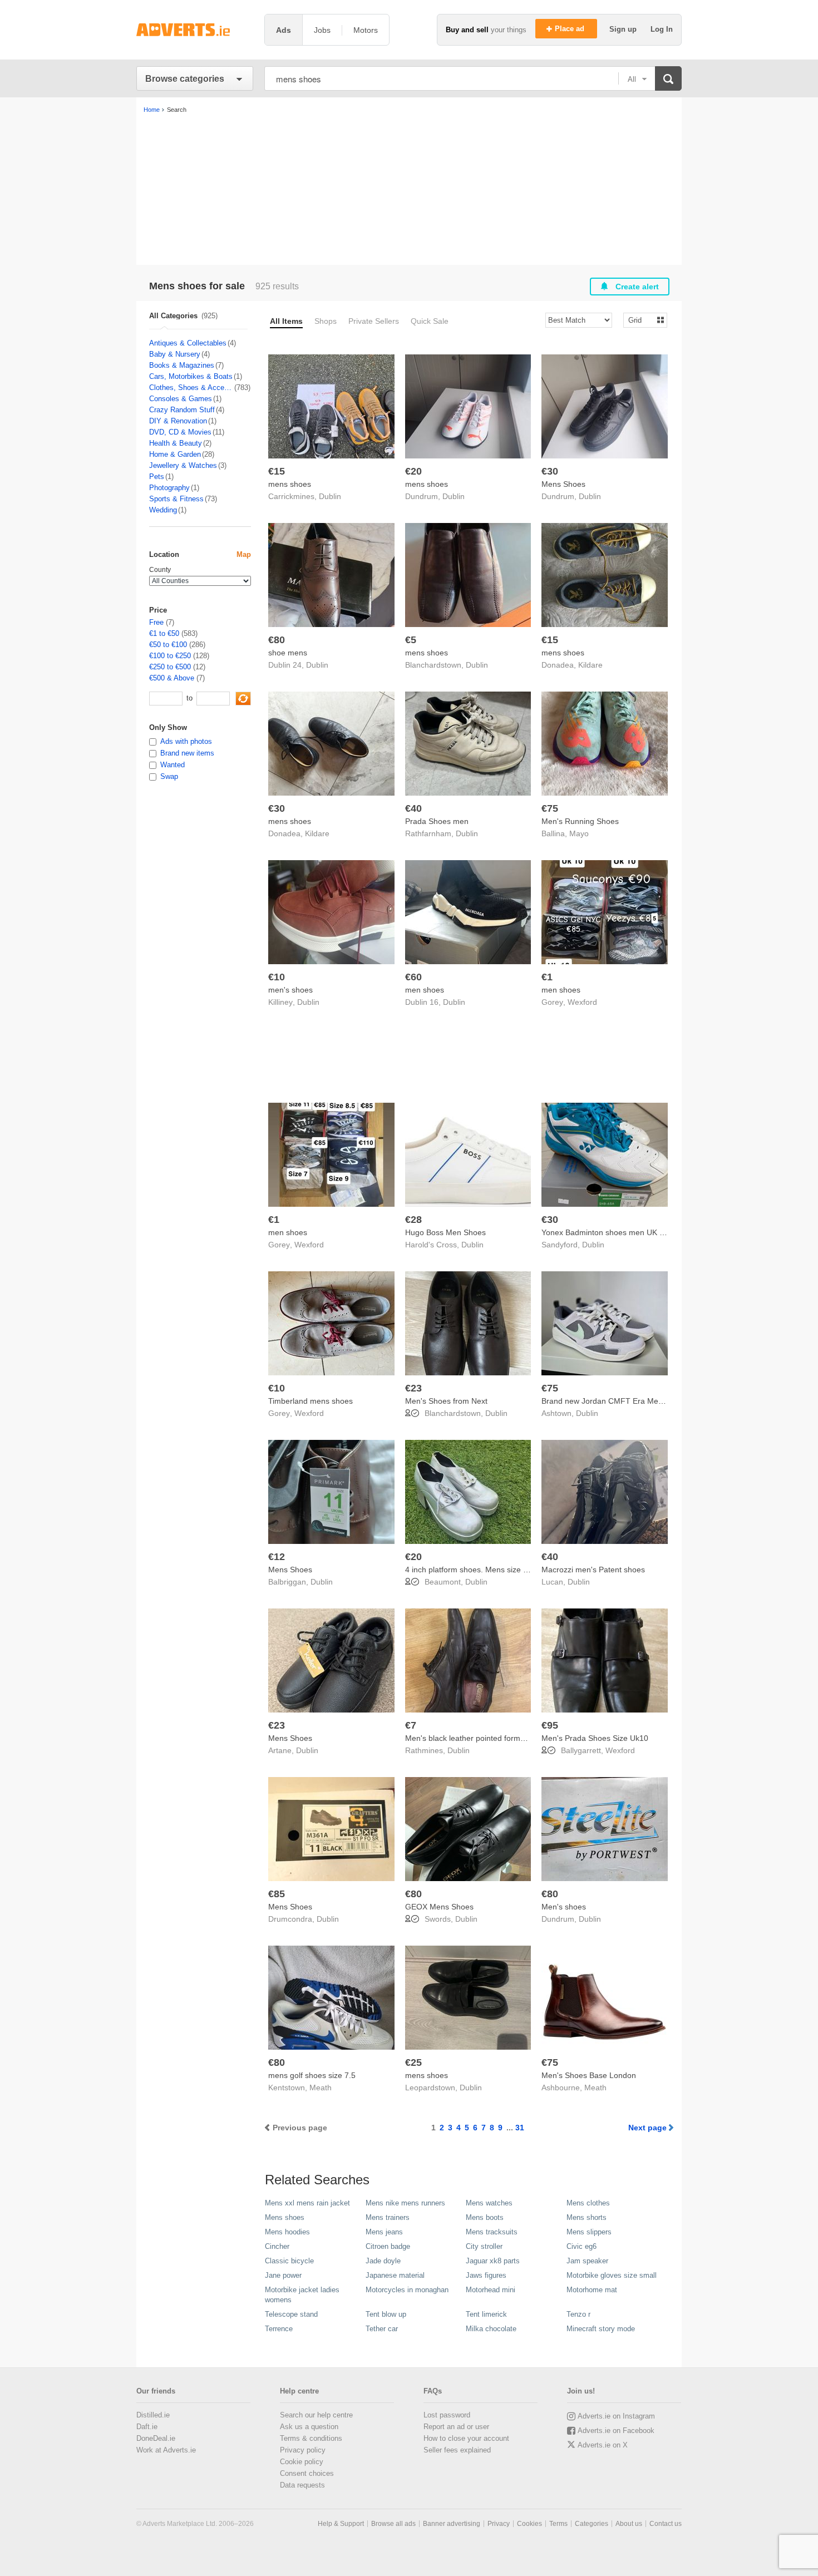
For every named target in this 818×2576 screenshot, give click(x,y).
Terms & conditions (311, 2438)
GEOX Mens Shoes (439, 1907)
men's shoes (290, 990)
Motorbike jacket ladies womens (302, 2295)
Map (244, 554)
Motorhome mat (592, 2290)
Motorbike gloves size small (612, 2275)
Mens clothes (588, 2203)
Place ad (571, 29)
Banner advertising (452, 2524)
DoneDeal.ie (156, 2438)
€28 (413, 1220)
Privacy (499, 2524)
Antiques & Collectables (188, 343)
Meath (321, 2088)
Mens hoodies (287, 2232)
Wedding (163, 510)
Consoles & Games (181, 399)
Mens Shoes (563, 484)
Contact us (666, 2524)
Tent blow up (386, 2314)
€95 (550, 1725)
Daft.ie (147, 2427)
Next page (647, 2128)
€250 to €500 (170, 667)
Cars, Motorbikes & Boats (191, 376)
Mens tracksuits (492, 2232)
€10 (277, 977)
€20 (413, 471)
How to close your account (466, 2438)
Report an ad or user (456, 2427)
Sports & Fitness (176, 499)
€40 (413, 808)
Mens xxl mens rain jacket (307, 2203)
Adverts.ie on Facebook (616, 2431)
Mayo (579, 833)
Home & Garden (175, 454)
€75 (550, 808)
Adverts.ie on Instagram (616, 2416)
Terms (558, 2524)
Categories (592, 2524)
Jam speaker (587, 2261)
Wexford (582, 1002)
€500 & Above (172, 678)
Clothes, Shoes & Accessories (191, 388)
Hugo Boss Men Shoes (445, 1232)
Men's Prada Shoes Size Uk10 (595, 1738)
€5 (411, 640)
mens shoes (290, 484)
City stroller (484, 2246)
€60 (413, 977)
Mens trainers (388, 2217)
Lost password (447, 2415)
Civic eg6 (582, 2246)
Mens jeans (384, 2232)
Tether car (382, 2329)
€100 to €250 (170, 656)
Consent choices (307, 2473)
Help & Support (341, 2524)
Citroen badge (388, 2246)
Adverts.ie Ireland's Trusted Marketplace (195, 30)
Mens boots (485, 2217)
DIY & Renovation (178, 421)
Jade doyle (383, 2261)
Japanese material (395, 2275)
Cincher (277, 2246)
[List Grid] (641, 320)
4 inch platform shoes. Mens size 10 (469, 1570)
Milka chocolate (491, 2329)
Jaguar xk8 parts (493, 2261)
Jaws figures (486, 2275)
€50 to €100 (168, 645)
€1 (547, 977)
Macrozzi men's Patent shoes (593, 1570)
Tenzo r (578, 2314)
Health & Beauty (176, 443)
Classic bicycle (289, 2261)
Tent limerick (486, 2314)
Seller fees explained (457, 2450)
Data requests (302, 2485)
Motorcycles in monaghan (407, 2290)
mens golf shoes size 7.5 (312, 2075)
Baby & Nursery (175, 354)
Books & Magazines (182, 365)
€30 (550, 471)
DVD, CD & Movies (180, 432)
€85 (277, 1894)
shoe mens (288, 653)
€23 (413, 1388)
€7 (411, 1725)
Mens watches (489, 2203)
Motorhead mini (491, 2290)
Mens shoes (285, 2217)
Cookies (529, 2524)
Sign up (624, 29)
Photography (169, 488)
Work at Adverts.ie (166, 2450)
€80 (277, 640)
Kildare (590, 665)
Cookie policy (302, 2462)
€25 (413, 2062)
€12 (277, 1557)
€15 (277, 471)
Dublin (330, 496)
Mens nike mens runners (405, 2203)
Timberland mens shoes (311, 1401)
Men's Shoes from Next (446, 1401)
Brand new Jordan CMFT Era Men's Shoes (617, 1401)
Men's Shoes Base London (589, 2075)
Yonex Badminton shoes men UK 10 (605, 1232)
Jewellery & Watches (183, 465)
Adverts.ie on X (603, 2445)
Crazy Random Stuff (182, 410)
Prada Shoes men (437, 821)
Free (156, 622)
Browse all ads (393, 2524)
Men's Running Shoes (580, 821)
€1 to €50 (164, 633)
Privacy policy (303, 2450)
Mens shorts (587, 2217)
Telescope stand (291, 2314)
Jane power (283, 2275)
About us (629, 2524)
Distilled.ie (153, 2415)
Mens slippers (589, 2232)
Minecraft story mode (601, 2329)
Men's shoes (564, 1907)
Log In (662, 29)
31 (520, 2128)
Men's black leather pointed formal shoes (477, 1738)
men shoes (425, 990)
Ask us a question (309, 2427)
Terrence (279, 2329)
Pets (157, 477)
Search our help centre (316, 2415)
